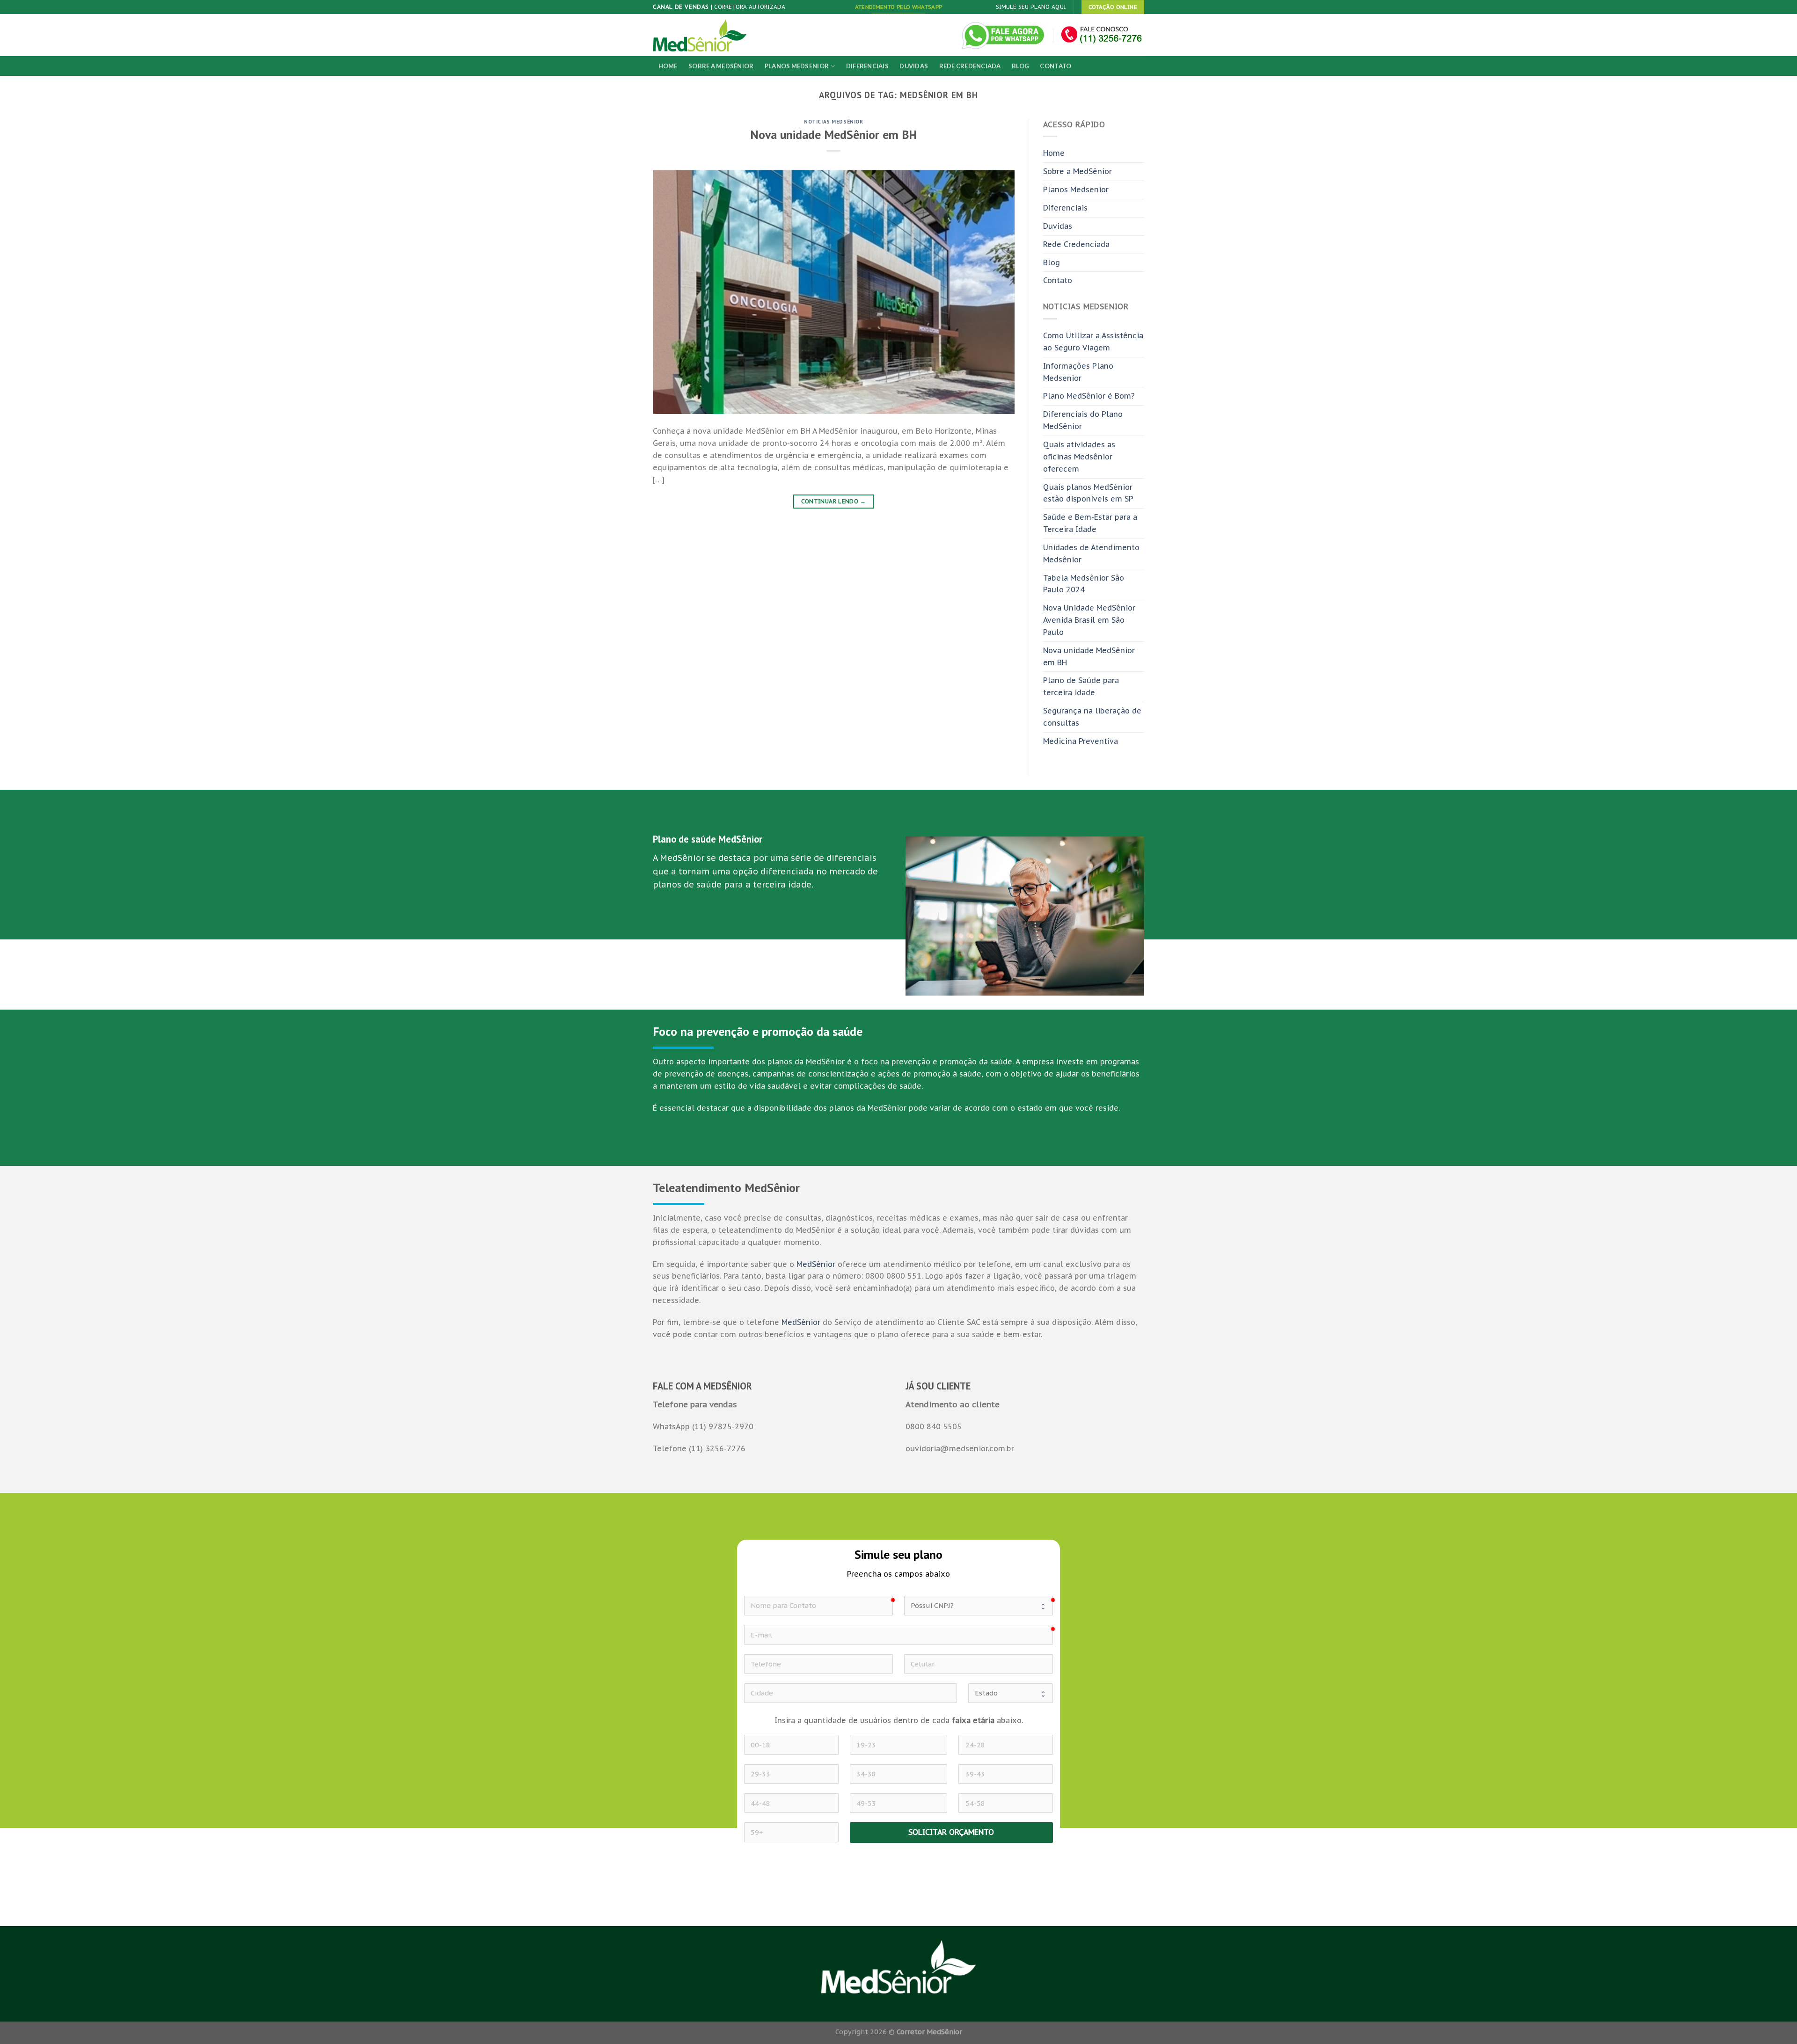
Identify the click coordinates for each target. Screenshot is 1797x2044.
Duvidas (914, 66)
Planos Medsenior (797, 66)
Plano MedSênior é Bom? (1089, 396)
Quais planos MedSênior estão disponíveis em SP (1088, 493)
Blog (1020, 66)
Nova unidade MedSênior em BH (833, 135)
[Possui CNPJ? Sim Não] (979, 1606)
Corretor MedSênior (929, 2032)
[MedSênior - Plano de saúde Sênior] (700, 35)
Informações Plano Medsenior (1078, 372)
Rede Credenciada (970, 66)
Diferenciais (867, 66)
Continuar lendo (834, 501)
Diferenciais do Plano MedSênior (1083, 420)
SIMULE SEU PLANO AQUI (1031, 7)
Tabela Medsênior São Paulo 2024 (1084, 584)
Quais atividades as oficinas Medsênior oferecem (1079, 457)
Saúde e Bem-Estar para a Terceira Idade (1090, 523)
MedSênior (816, 1264)
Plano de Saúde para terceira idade (1081, 686)
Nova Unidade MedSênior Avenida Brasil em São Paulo (1089, 620)
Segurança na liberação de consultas (1092, 717)
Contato (1056, 66)
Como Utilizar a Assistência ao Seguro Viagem (1093, 342)
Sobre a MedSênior (721, 66)
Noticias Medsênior (833, 121)
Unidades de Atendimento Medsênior (1091, 553)
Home (668, 66)
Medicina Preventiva (1081, 741)
